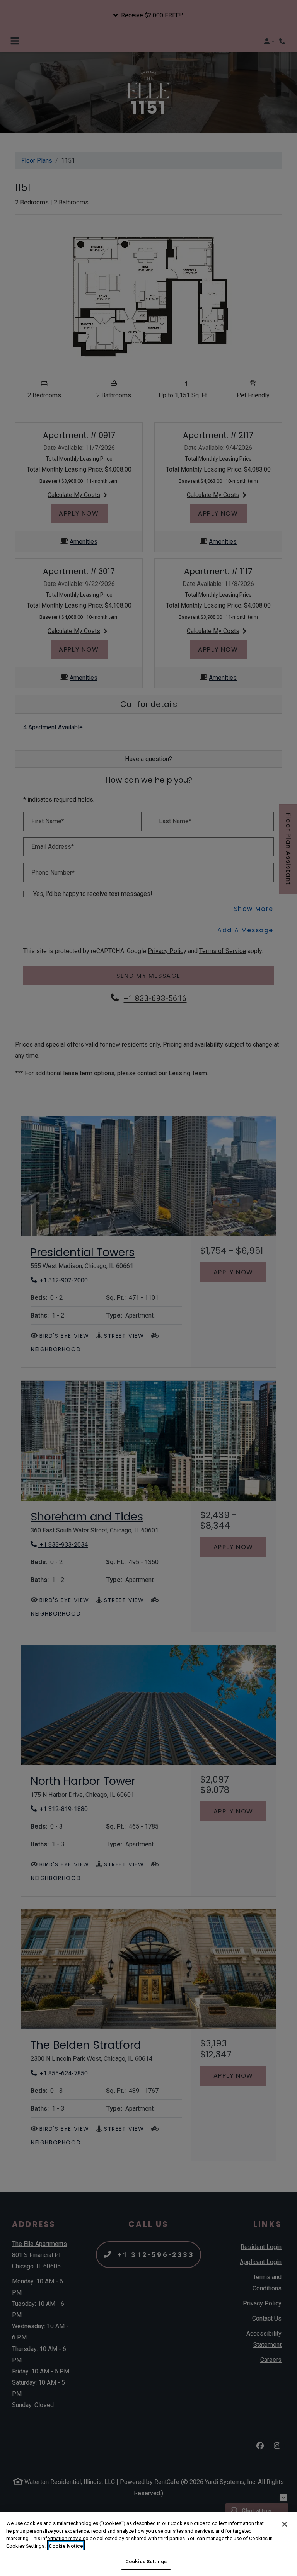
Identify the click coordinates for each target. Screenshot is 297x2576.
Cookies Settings (146, 2562)
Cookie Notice (66, 2546)
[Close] (285, 2524)
